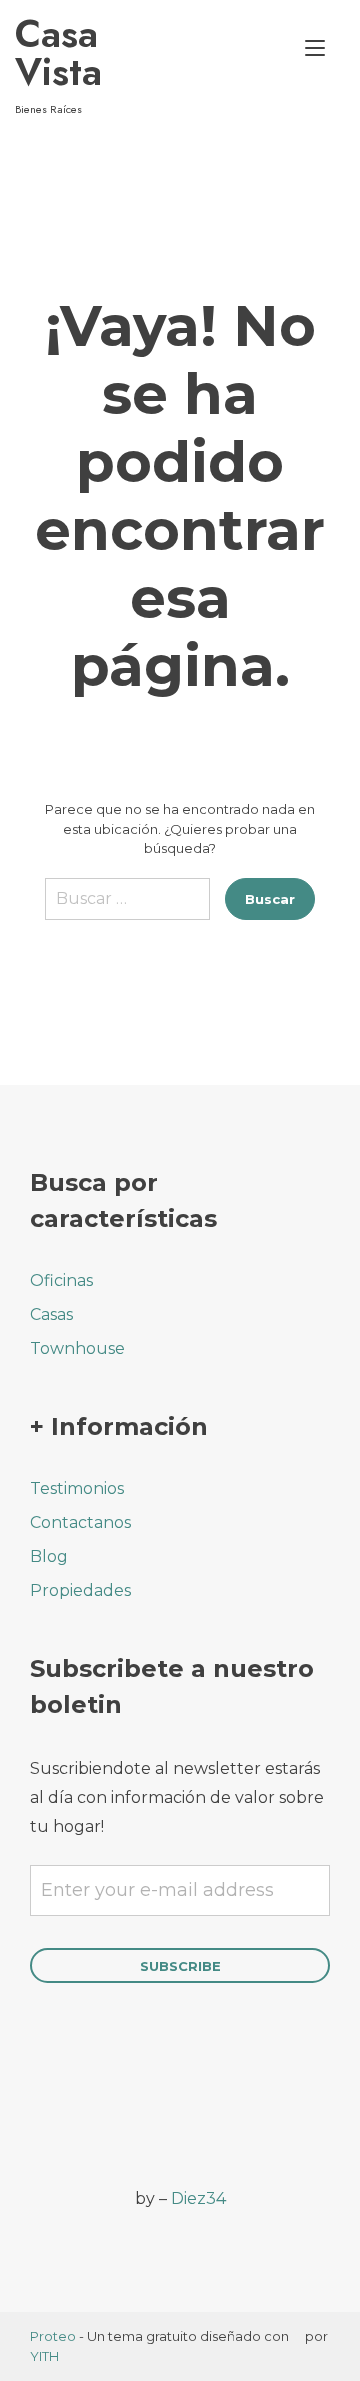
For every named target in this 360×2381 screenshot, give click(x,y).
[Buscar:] (127, 906)
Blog (49, 1556)
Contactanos (80, 1522)
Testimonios (77, 1488)
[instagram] (97, 2113)
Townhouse (77, 1348)
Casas (51, 1314)
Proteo (53, 2336)
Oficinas (61, 1280)
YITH (44, 2356)
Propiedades (80, 1590)
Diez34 (198, 2198)
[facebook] (42, 2113)
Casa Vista (58, 53)
